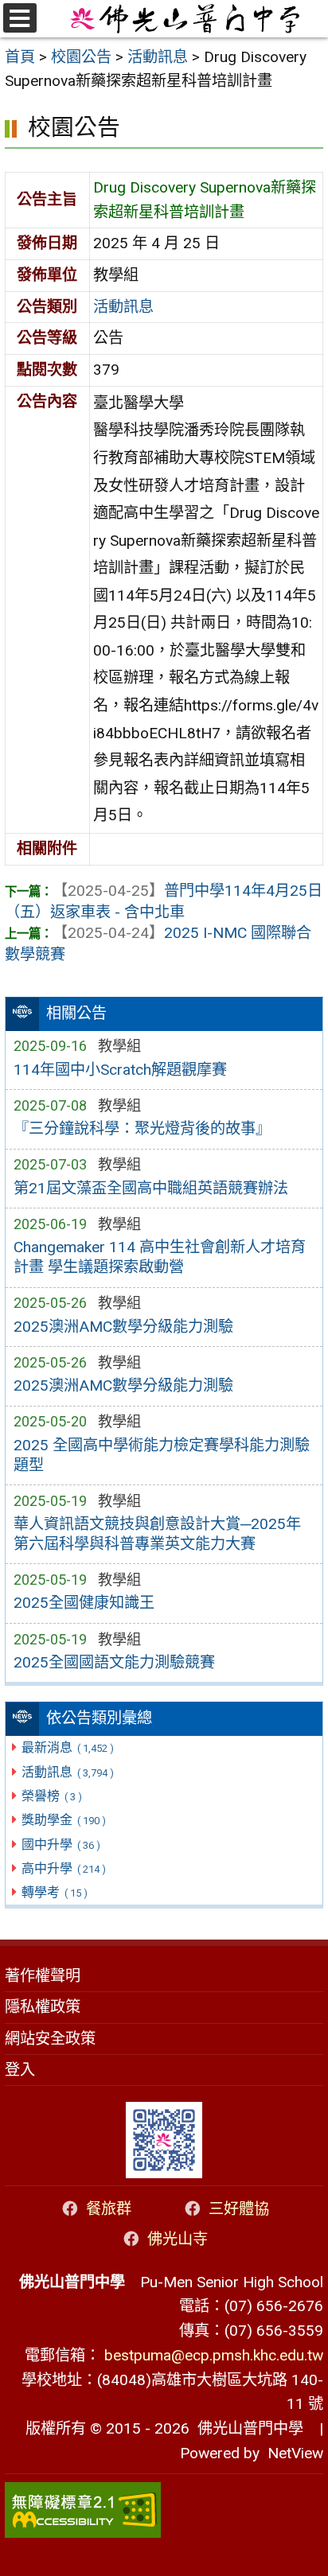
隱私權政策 (43, 2007)
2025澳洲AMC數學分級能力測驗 (123, 1327)
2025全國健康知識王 (84, 1603)
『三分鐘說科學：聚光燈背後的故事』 (142, 1128)
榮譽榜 (51, 1796)
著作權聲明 (43, 1976)
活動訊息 (67, 1772)
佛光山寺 (178, 2239)
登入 (20, 2070)
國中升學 (61, 1844)
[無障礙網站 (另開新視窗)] (164, 2510)
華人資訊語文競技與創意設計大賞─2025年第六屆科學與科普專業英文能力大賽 (157, 1534)
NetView (295, 2453)
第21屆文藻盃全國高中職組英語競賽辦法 (151, 1188)
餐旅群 (109, 2209)
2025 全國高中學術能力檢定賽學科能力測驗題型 (162, 1455)
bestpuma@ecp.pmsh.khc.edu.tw (214, 2355)
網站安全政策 (50, 2039)
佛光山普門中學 (246, 2428)
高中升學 (63, 1868)
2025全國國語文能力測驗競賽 (114, 1662)
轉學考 (54, 1892)
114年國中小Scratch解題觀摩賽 (120, 1070)
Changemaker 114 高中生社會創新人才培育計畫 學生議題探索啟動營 (160, 1257)
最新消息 (67, 1747)
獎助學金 (63, 1820)
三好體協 (239, 2209)
